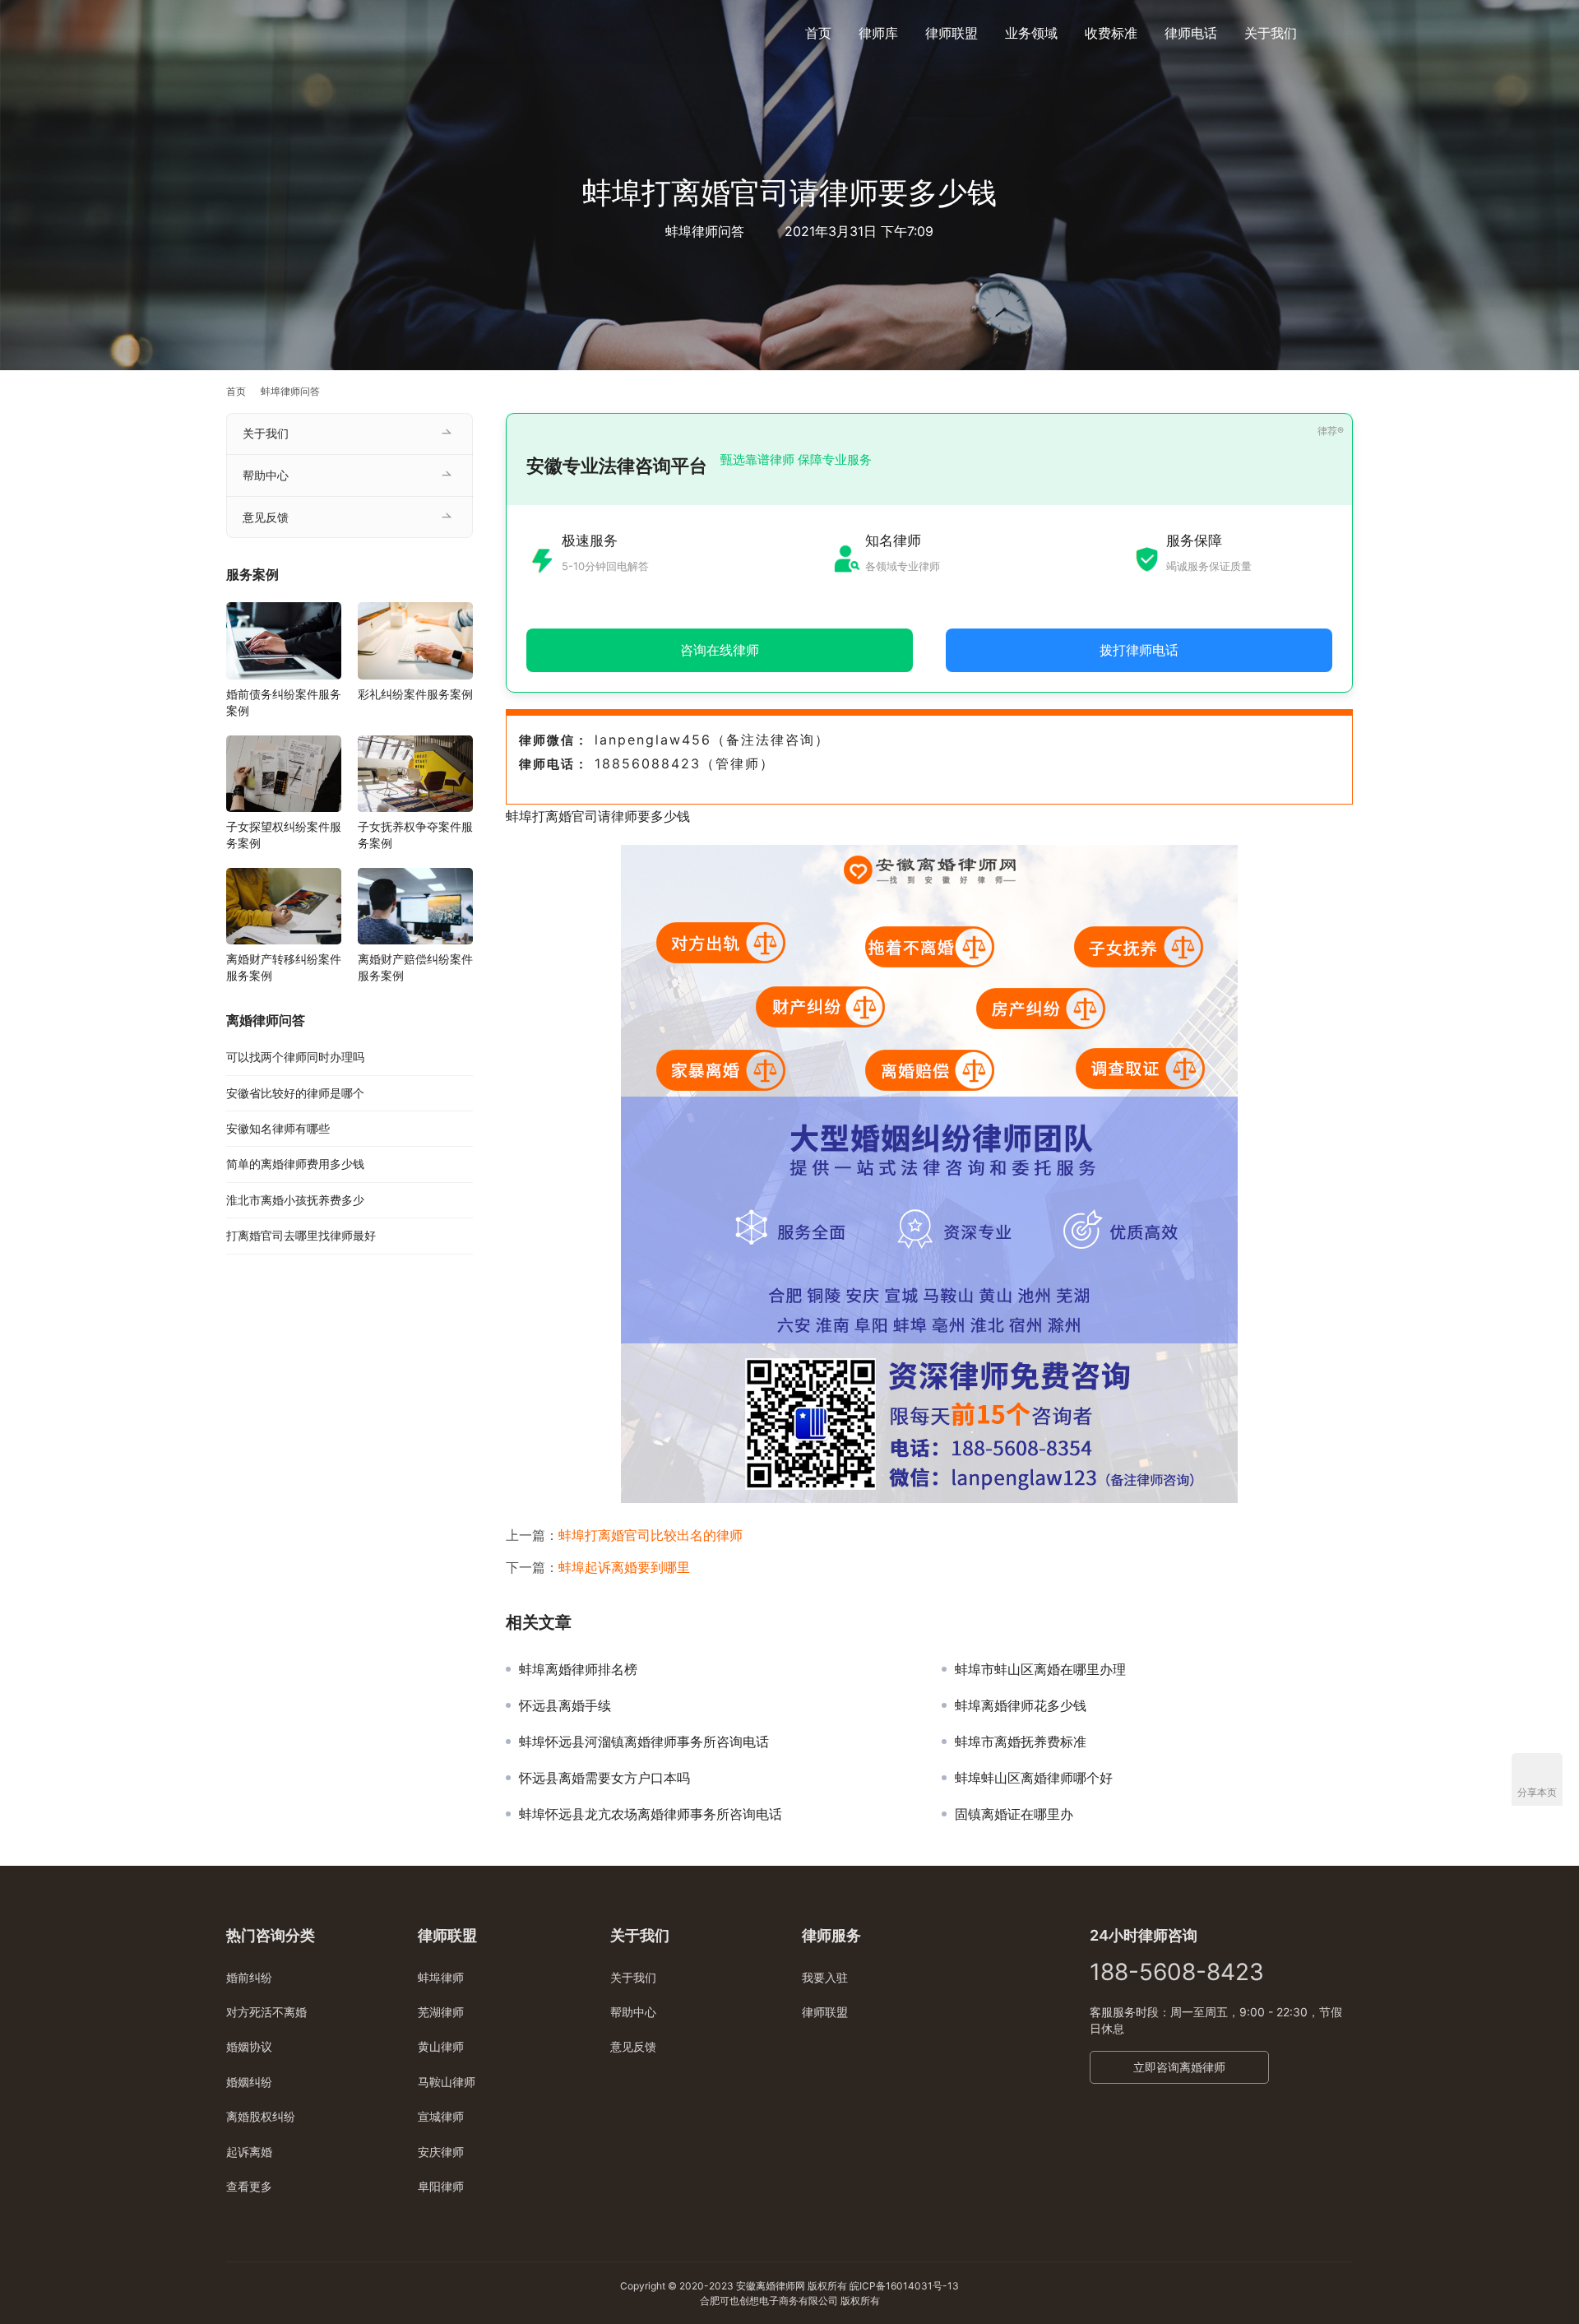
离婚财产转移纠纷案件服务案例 (284, 967)
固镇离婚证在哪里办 (1014, 1814)
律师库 (878, 33)
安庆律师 (441, 2152)
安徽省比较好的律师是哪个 (295, 1093)
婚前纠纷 (249, 1977)
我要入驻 (825, 1977)
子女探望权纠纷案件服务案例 (284, 835)
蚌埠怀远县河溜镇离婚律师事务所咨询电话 (644, 1742)
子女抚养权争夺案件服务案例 (415, 835)
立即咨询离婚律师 (1179, 2067)
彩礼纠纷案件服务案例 (415, 694)
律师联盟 (952, 33)
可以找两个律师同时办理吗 (295, 1057)
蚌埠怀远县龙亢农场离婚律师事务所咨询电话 (651, 1814)
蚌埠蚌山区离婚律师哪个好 (1034, 1778)
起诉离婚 (249, 2152)
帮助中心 (266, 475)
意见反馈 (266, 517)
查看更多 (249, 2186)
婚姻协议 (249, 2046)
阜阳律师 (441, 2186)
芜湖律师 (441, 2012)
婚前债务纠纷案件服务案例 (284, 702)
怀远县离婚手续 (565, 1705)
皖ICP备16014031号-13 (904, 2286)
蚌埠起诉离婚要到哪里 (624, 1567)
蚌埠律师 (441, 1977)
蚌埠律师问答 (705, 231)
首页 (818, 33)
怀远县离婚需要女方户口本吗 (604, 1778)
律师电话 (1191, 33)
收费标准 (1111, 33)
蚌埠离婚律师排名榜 (578, 1669)
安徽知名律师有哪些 (278, 1128)
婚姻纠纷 (249, 2082)
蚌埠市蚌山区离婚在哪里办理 (1040, 1669)
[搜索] (1345, 32)
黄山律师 (441, 2046)
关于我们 (1271, 33)
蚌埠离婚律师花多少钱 (1021, 1705)
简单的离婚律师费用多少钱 (295, 1164)
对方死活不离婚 (266, 2012)
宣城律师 (441, 2116)
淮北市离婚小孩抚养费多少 (295, 1200)
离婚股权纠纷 (261, 2116)
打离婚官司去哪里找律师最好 (301, 1235)
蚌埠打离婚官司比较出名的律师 (651, 1535)
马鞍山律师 (447, 2082)
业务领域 (1031, 33)
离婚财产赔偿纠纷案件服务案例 (415, 967)
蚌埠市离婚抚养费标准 (1021, 1742)
